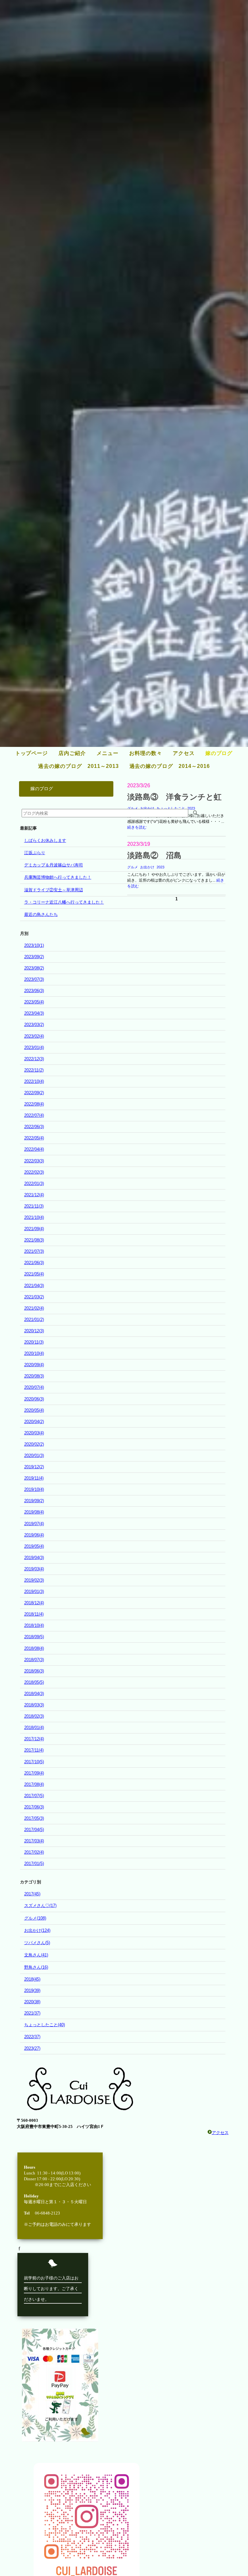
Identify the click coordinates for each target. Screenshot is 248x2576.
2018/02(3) (34, 1716)
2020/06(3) (34, 1399)
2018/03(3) (34, 1705)
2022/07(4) (34, 1115)
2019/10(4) (34, 1489)
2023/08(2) (34, 968)
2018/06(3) (34, 1671)
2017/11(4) (34, 1750)
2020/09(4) (34, 1365)
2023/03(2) (34, 1025)
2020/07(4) (34, 1387)
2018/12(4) (34, 1603)
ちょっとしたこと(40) (45, 2025)
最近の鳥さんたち (41, 914)
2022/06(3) (34, 1127)
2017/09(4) (34, 1773)
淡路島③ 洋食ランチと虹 (174, 797)
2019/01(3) (34, 1592)
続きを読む (137, 827)
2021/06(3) (34, 1263)
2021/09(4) (34, 1229)
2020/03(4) (34, 1433)
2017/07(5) (34, 1796)
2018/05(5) (34, 1682)
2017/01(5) (34, 1864)
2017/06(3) (34, 1807)
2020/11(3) (34, 1342)
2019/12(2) (34, 1467)
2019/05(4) (34, 1546)
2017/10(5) (34, 1762)
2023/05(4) (34, 1002)
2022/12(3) (34, 1059)
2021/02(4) (34, 1308)
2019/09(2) (34, 1501)
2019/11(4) (34, 1478)
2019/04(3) (34, 1558)
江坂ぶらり (35, 853)
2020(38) (32, 2002)
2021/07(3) (34, 1251)
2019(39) (32, 1990)
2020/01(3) (34, 1456)
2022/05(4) (34, 1138)
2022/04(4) (34, 1149)
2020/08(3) (34, 1376)
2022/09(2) (34, 1093)
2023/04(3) (34, 1013)
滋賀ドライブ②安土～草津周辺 (54, 890)
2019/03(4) (34, 1569)
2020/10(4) (34, 1353)
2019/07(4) (34, 1524)
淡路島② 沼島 (154, 855)
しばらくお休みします (45, 840)
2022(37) (32, 2037)
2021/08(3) (34, 1240)
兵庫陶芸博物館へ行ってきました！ (58, 877)
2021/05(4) (34, 1274)
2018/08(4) (34, 1648)
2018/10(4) (34, 1625)
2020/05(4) (34, 1410)
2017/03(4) (34, 1841)
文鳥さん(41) (36, 1955)
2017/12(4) (34, 1739)
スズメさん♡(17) (40, 1906)
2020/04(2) (34, 1422)
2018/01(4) (34, 1728)
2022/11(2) (34, 1070)
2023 (160, 867)
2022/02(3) (34, 1172)
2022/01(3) (34, 1183)
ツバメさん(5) (37, 1943)
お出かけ (147, 867)
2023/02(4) (34, 1036)
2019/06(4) (34, 1535)
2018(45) (32, 1979)
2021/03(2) (34, 1297)
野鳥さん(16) (36, 1967)
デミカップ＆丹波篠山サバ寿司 (54, 865)
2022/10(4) (34, 1081)
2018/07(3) (34, 1660)
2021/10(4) (34, 1217)
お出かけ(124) (37, 1930)
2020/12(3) (34, 1331)
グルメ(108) (35, 1918)
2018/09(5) (34, 1637)
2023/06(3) (34, 991)
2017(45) (32, 1894)
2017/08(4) (34, 1784)
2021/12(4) (34, 1195)
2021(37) (32, 2013)
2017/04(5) (34, 1830)
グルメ (133, 867)
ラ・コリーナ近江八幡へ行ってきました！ (64, 902)
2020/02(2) (34, 1444)
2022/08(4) (34, 1104)
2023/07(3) (34, 979)
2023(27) (32, 2048)
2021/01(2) (34, 1319)
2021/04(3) (34, 1286)
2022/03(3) (34, 1161)
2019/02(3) (34, 1580)
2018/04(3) (34, 1694)
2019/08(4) (34, 1512)
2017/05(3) (34, 1818)
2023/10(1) (34, 945)
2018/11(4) (34, 1614)
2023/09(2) (34, 957)
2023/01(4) (34, 1047)
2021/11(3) (34, 1206)
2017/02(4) (34, 1852)
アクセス (220, 2133)
